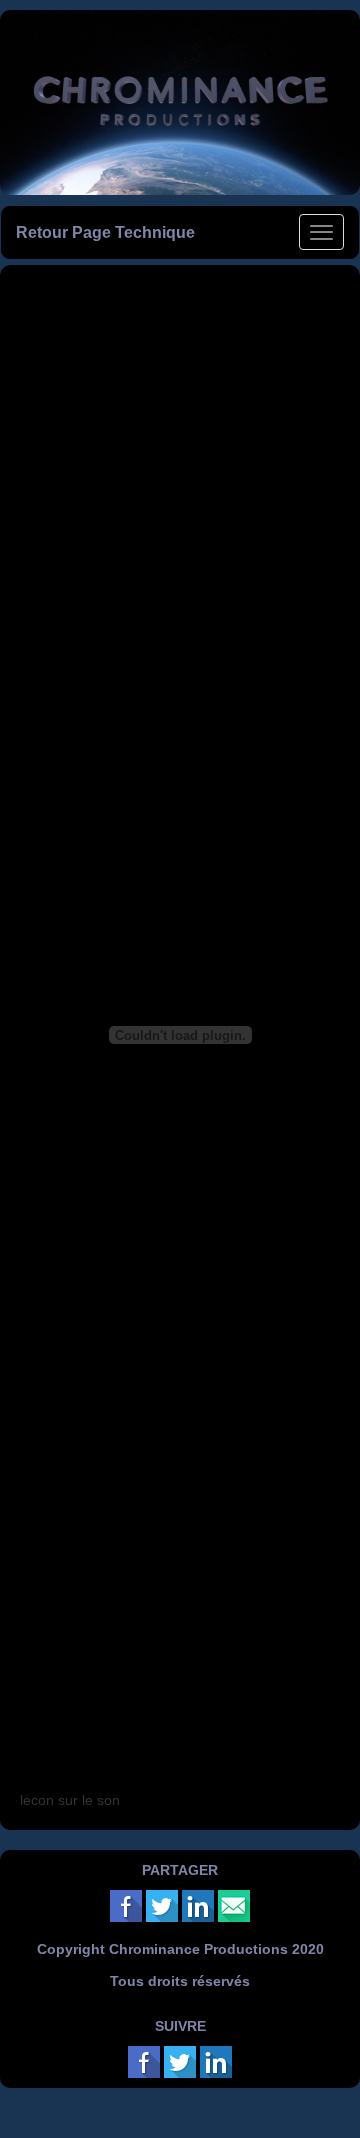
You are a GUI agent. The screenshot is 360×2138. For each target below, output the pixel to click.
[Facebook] (126, 1905)
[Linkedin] (198, 1905)
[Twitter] (162, 1905)
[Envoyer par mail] (234, 1905)
